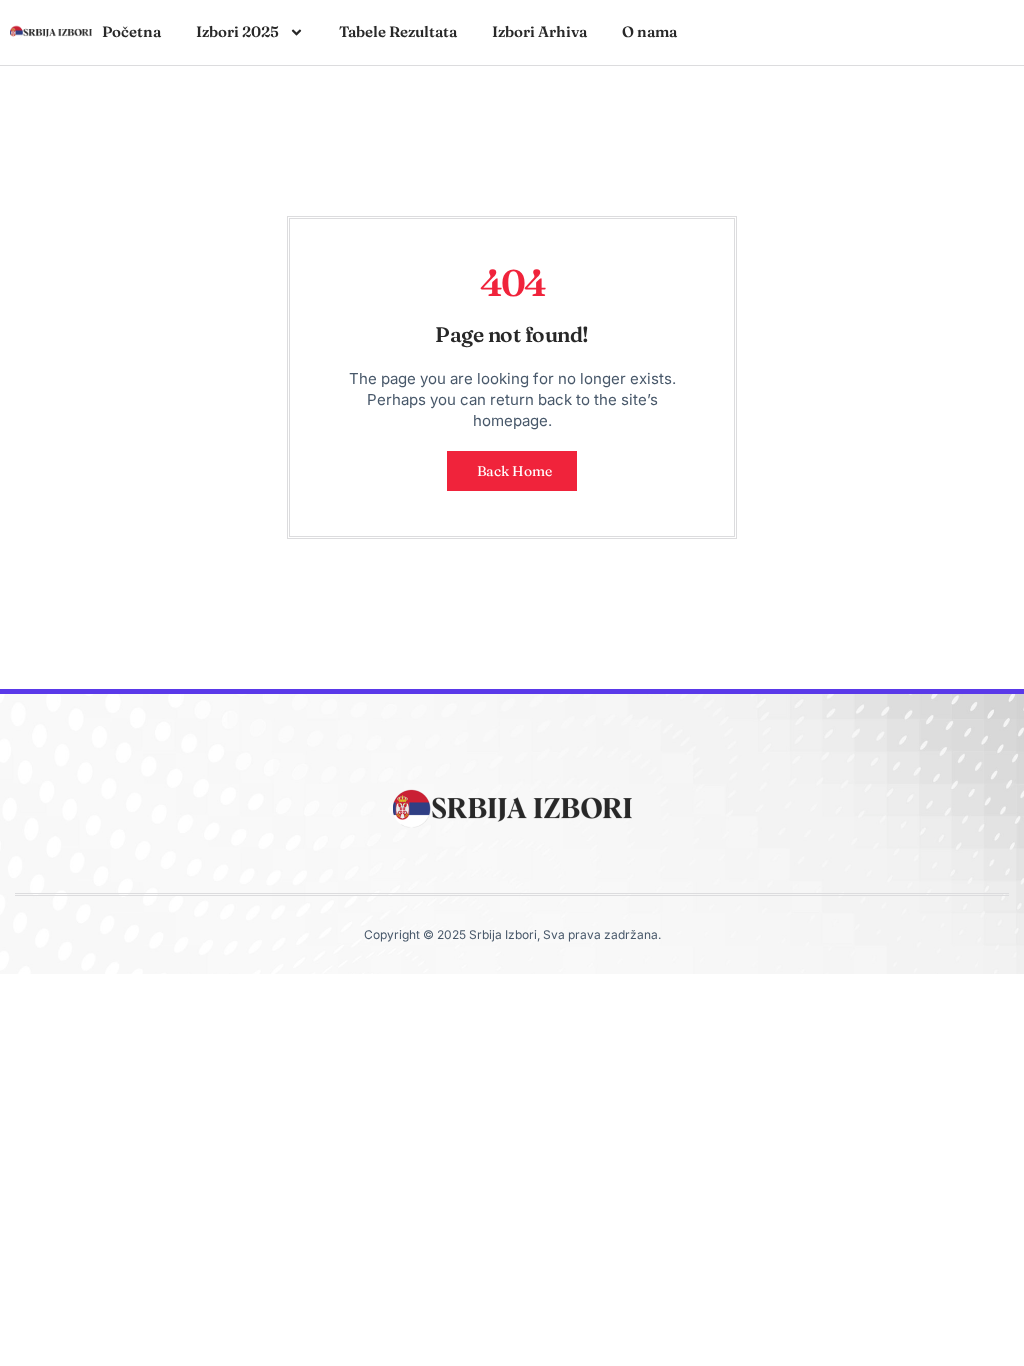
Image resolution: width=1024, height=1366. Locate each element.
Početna (131, 31)
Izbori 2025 (237, 31)
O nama (649, 31)
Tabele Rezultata (398, 31)
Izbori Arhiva (539, 31)
